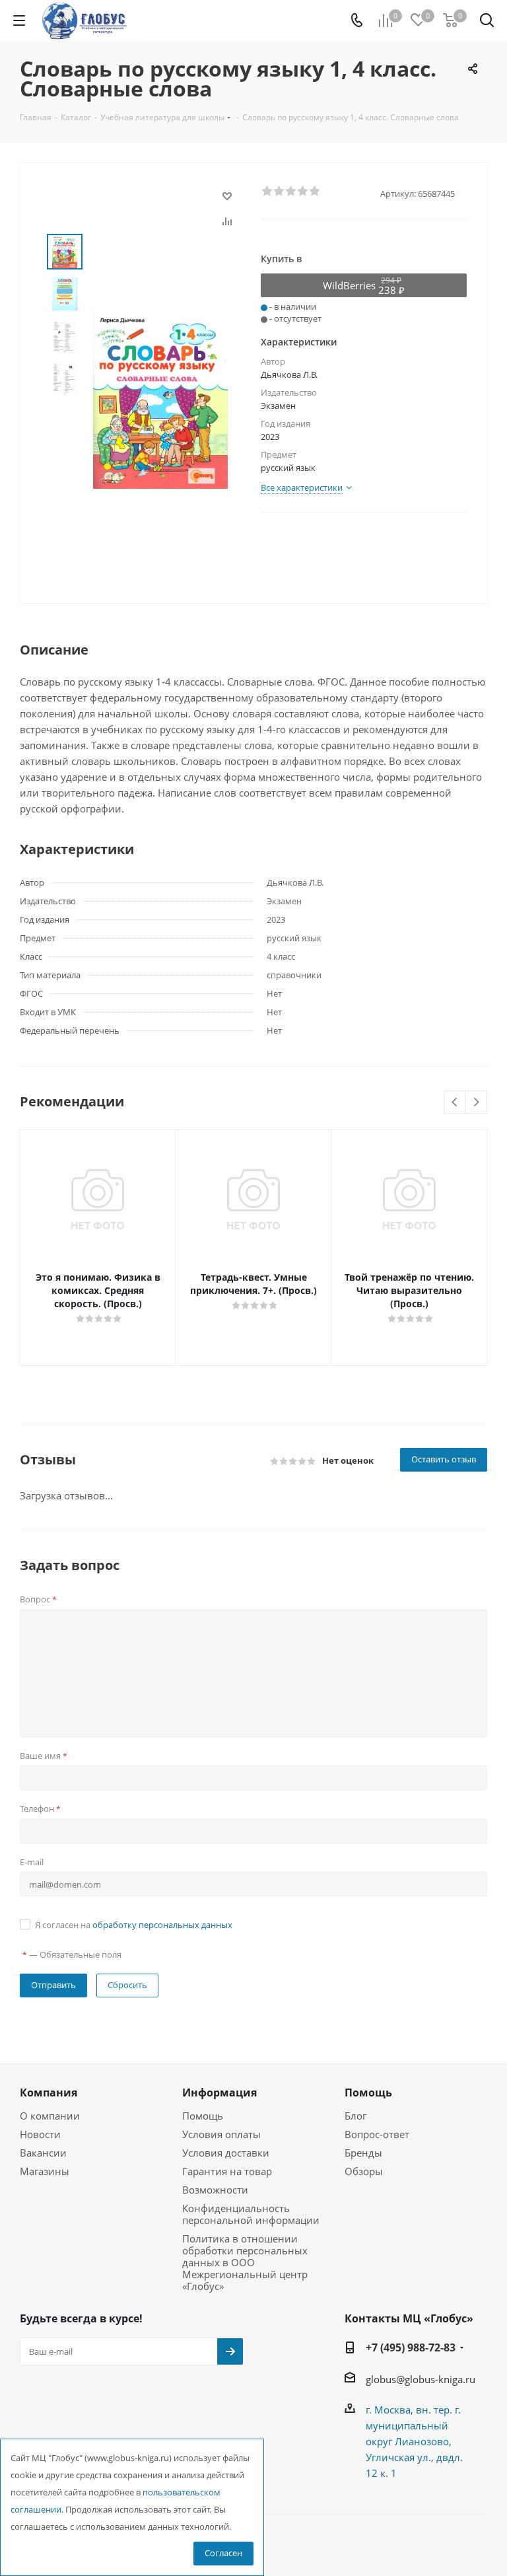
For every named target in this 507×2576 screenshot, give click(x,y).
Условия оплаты (221, 2134)
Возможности (215, 2190)
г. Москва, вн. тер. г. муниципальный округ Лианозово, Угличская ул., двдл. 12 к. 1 (414, 2441)
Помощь (203, 2116)
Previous (455, 1103)
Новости (40, 2134)
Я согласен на (134, 1925)
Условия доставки (226, 2153)
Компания (49, 2093)
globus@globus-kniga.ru (421, 2379)
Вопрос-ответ (377, 2134)
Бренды (363, 2153)
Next (476, 1103)
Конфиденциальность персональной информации (251, 2214)
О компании (50, 2116)
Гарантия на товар (227, 2171)
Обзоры (364, 2171)
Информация (220, 2093)
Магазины (45, 2171)
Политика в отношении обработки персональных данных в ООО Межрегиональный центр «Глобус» (245, 2262)
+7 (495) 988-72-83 (411, 2347)
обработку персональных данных (162, 1925)
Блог (355, 2116)
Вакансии (43, 2153)
